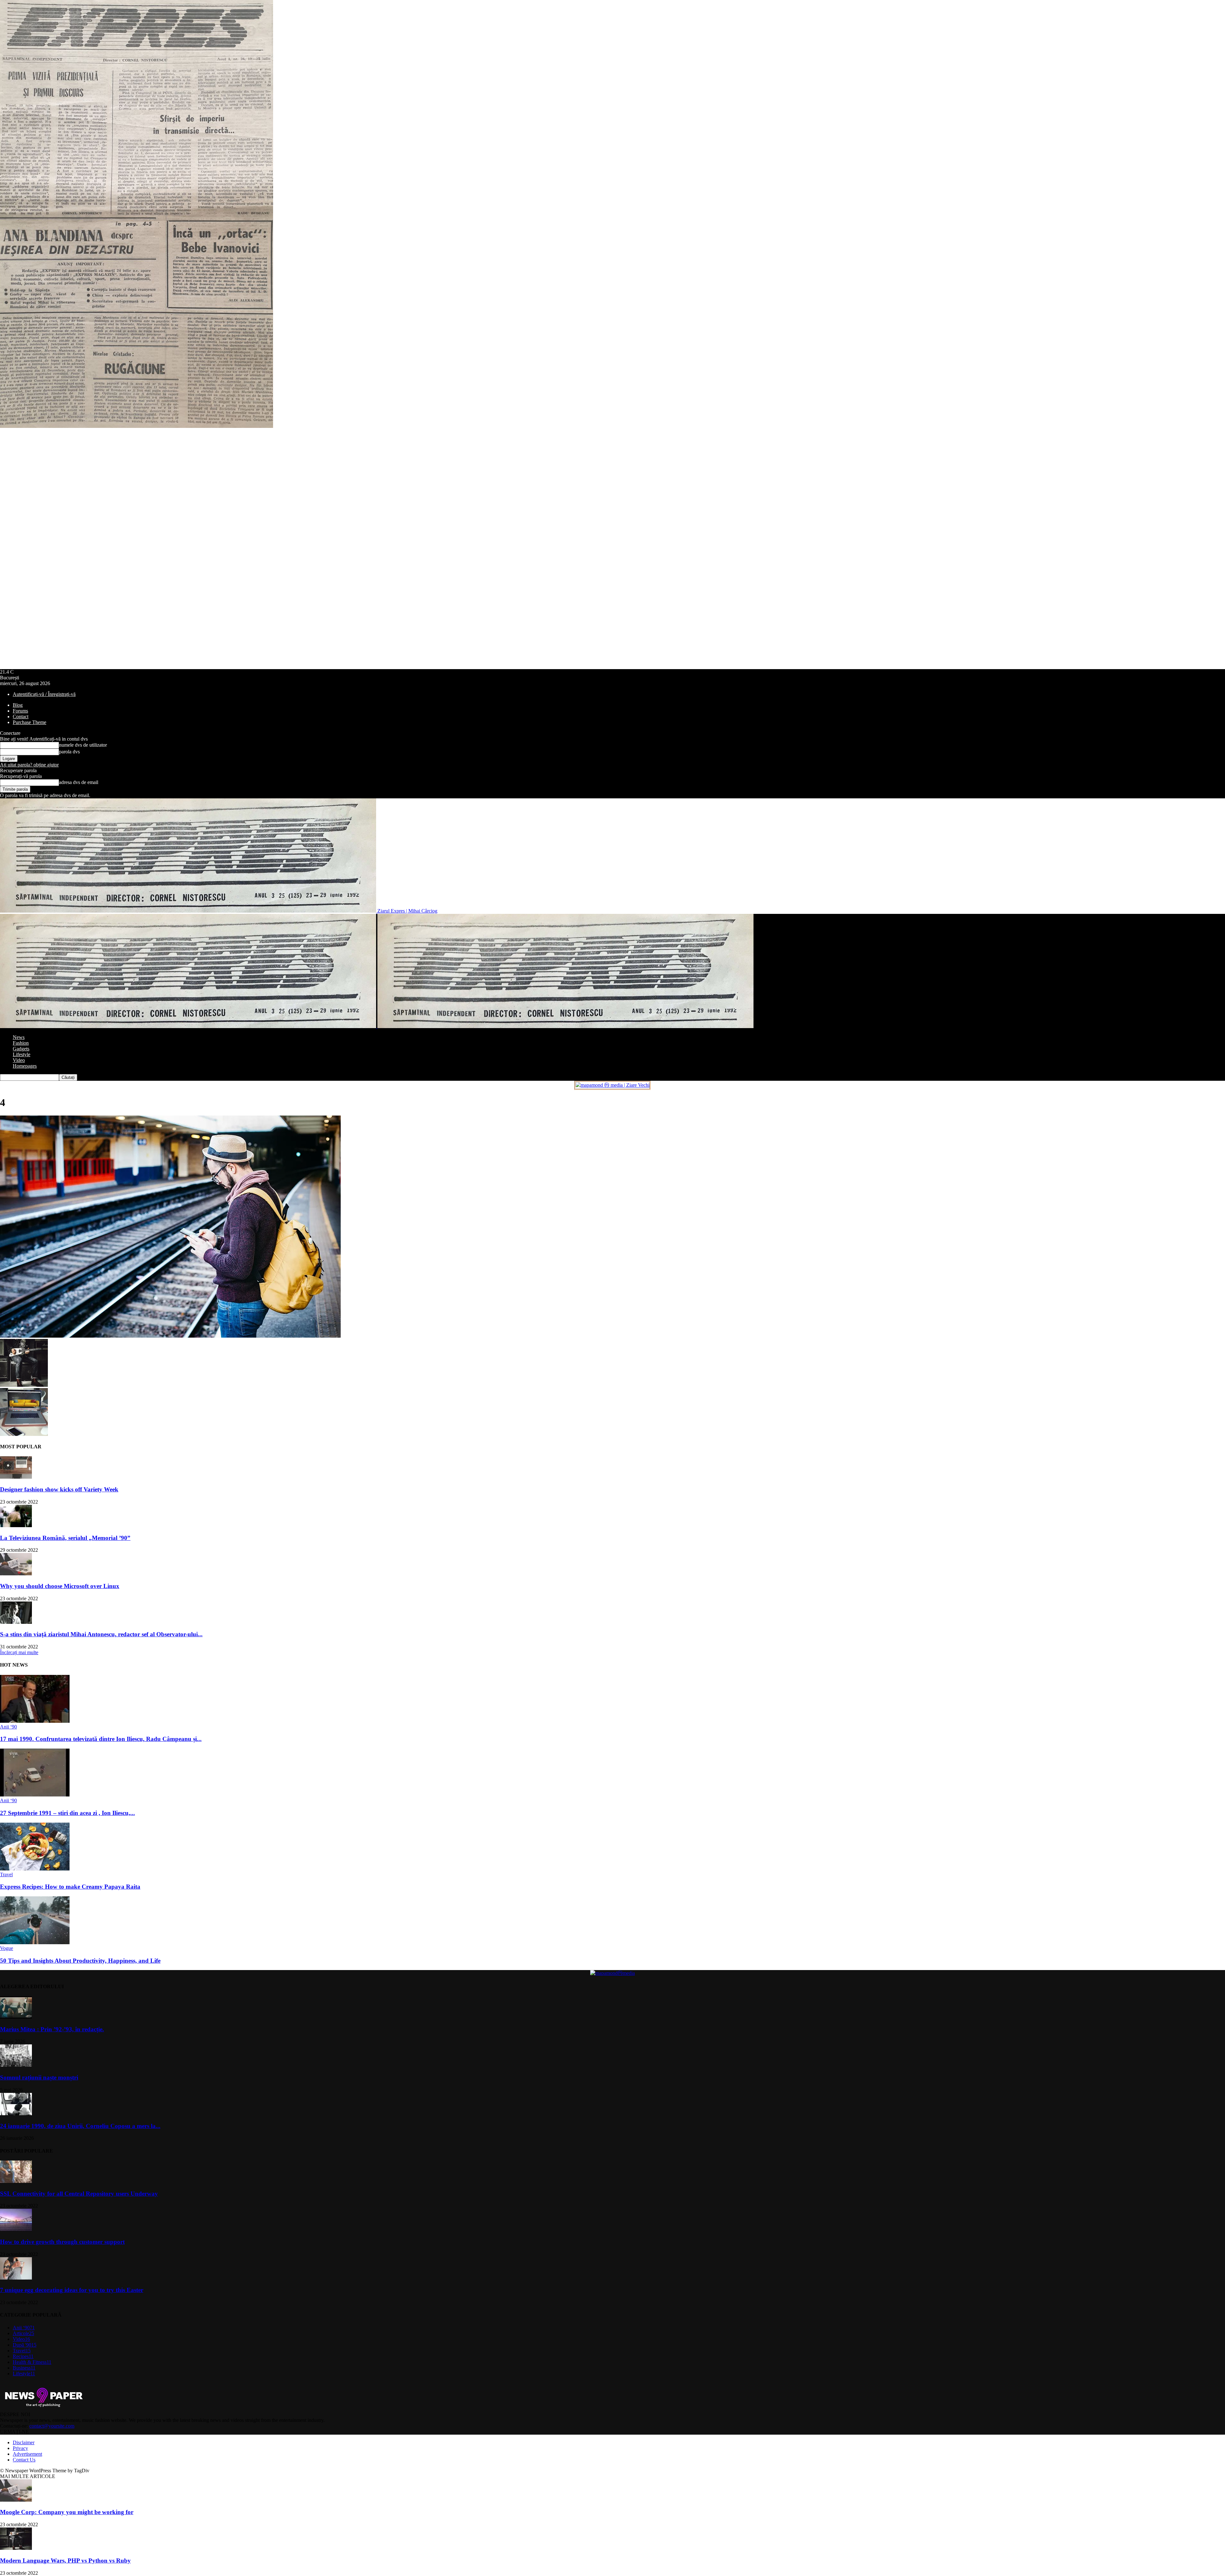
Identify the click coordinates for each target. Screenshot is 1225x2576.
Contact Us (24, 2460)
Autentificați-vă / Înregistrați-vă (44, 694)
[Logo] (189, 1026)
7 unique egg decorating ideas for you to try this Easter (72, 2290)
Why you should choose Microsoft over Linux (60, 1586)
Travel (6, 1874)
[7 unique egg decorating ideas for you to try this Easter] (16, 2278)
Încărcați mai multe (19, 1652)
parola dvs (69, 752)
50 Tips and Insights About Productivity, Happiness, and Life (80, 1961)
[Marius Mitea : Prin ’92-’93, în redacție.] (16, 2017)
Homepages (25, 1066)
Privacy (20, 2448)
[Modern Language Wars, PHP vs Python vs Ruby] (16, 2548)
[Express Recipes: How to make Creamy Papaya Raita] (35, 1869)
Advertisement (27, 2454)
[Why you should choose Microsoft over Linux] (16, 1574)
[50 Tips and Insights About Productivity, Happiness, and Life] (35, 1942)
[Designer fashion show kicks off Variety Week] (16, 1477)
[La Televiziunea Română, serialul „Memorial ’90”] (16, 1525)
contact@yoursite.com (52, 2426)
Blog (18, 705)
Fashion (21, 1043)
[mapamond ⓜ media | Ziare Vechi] (612, 1085)
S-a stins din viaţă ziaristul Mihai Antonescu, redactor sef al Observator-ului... (101, 1634)
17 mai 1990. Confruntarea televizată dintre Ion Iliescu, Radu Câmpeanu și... (101, 1739)
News (19, 1037)
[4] (170, 1336)
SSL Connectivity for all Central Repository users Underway (79, 2194)
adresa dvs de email (79, 782)
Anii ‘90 (8, 1727)
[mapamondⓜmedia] (612, 1973)
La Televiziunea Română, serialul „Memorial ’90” (65, 1538)
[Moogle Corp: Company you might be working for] (16, 2500)
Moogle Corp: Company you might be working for (67, 2512)
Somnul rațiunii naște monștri (39, 2077)
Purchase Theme (30, 722)
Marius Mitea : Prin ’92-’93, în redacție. (52, 2029)
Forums (20, 711)
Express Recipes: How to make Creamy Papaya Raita (70, 1887)
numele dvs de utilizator (83, 745)
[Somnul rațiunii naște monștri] (16, 2065)
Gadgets (21, 1049)
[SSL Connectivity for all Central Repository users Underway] (16, 2181)
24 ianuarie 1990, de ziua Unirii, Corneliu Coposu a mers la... (80, 2126)
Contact (21, 717)
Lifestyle (22, 1054)
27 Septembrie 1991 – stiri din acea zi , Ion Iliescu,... (67, 1813)
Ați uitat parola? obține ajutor (29, 765)
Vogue (7, 1948)
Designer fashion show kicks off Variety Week (59, 1489)
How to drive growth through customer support (62, 2242)
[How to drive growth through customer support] (16, 2229)
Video (19, 1060)
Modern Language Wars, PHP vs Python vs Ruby (65, 2561)
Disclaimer (24, 2442)
